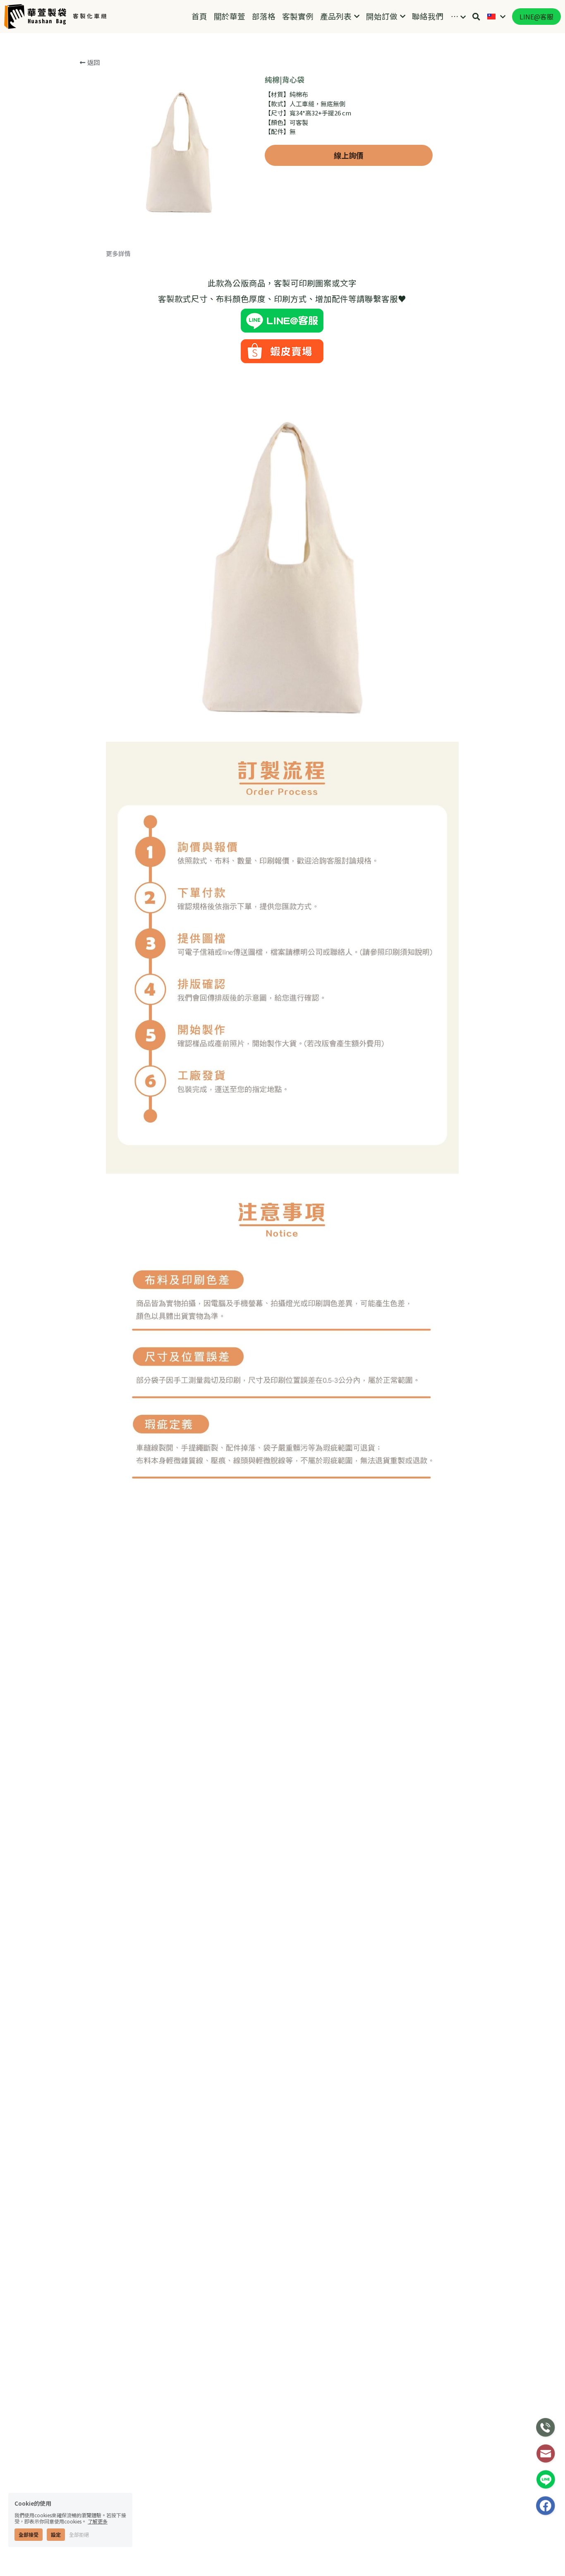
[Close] (438, 1203)
